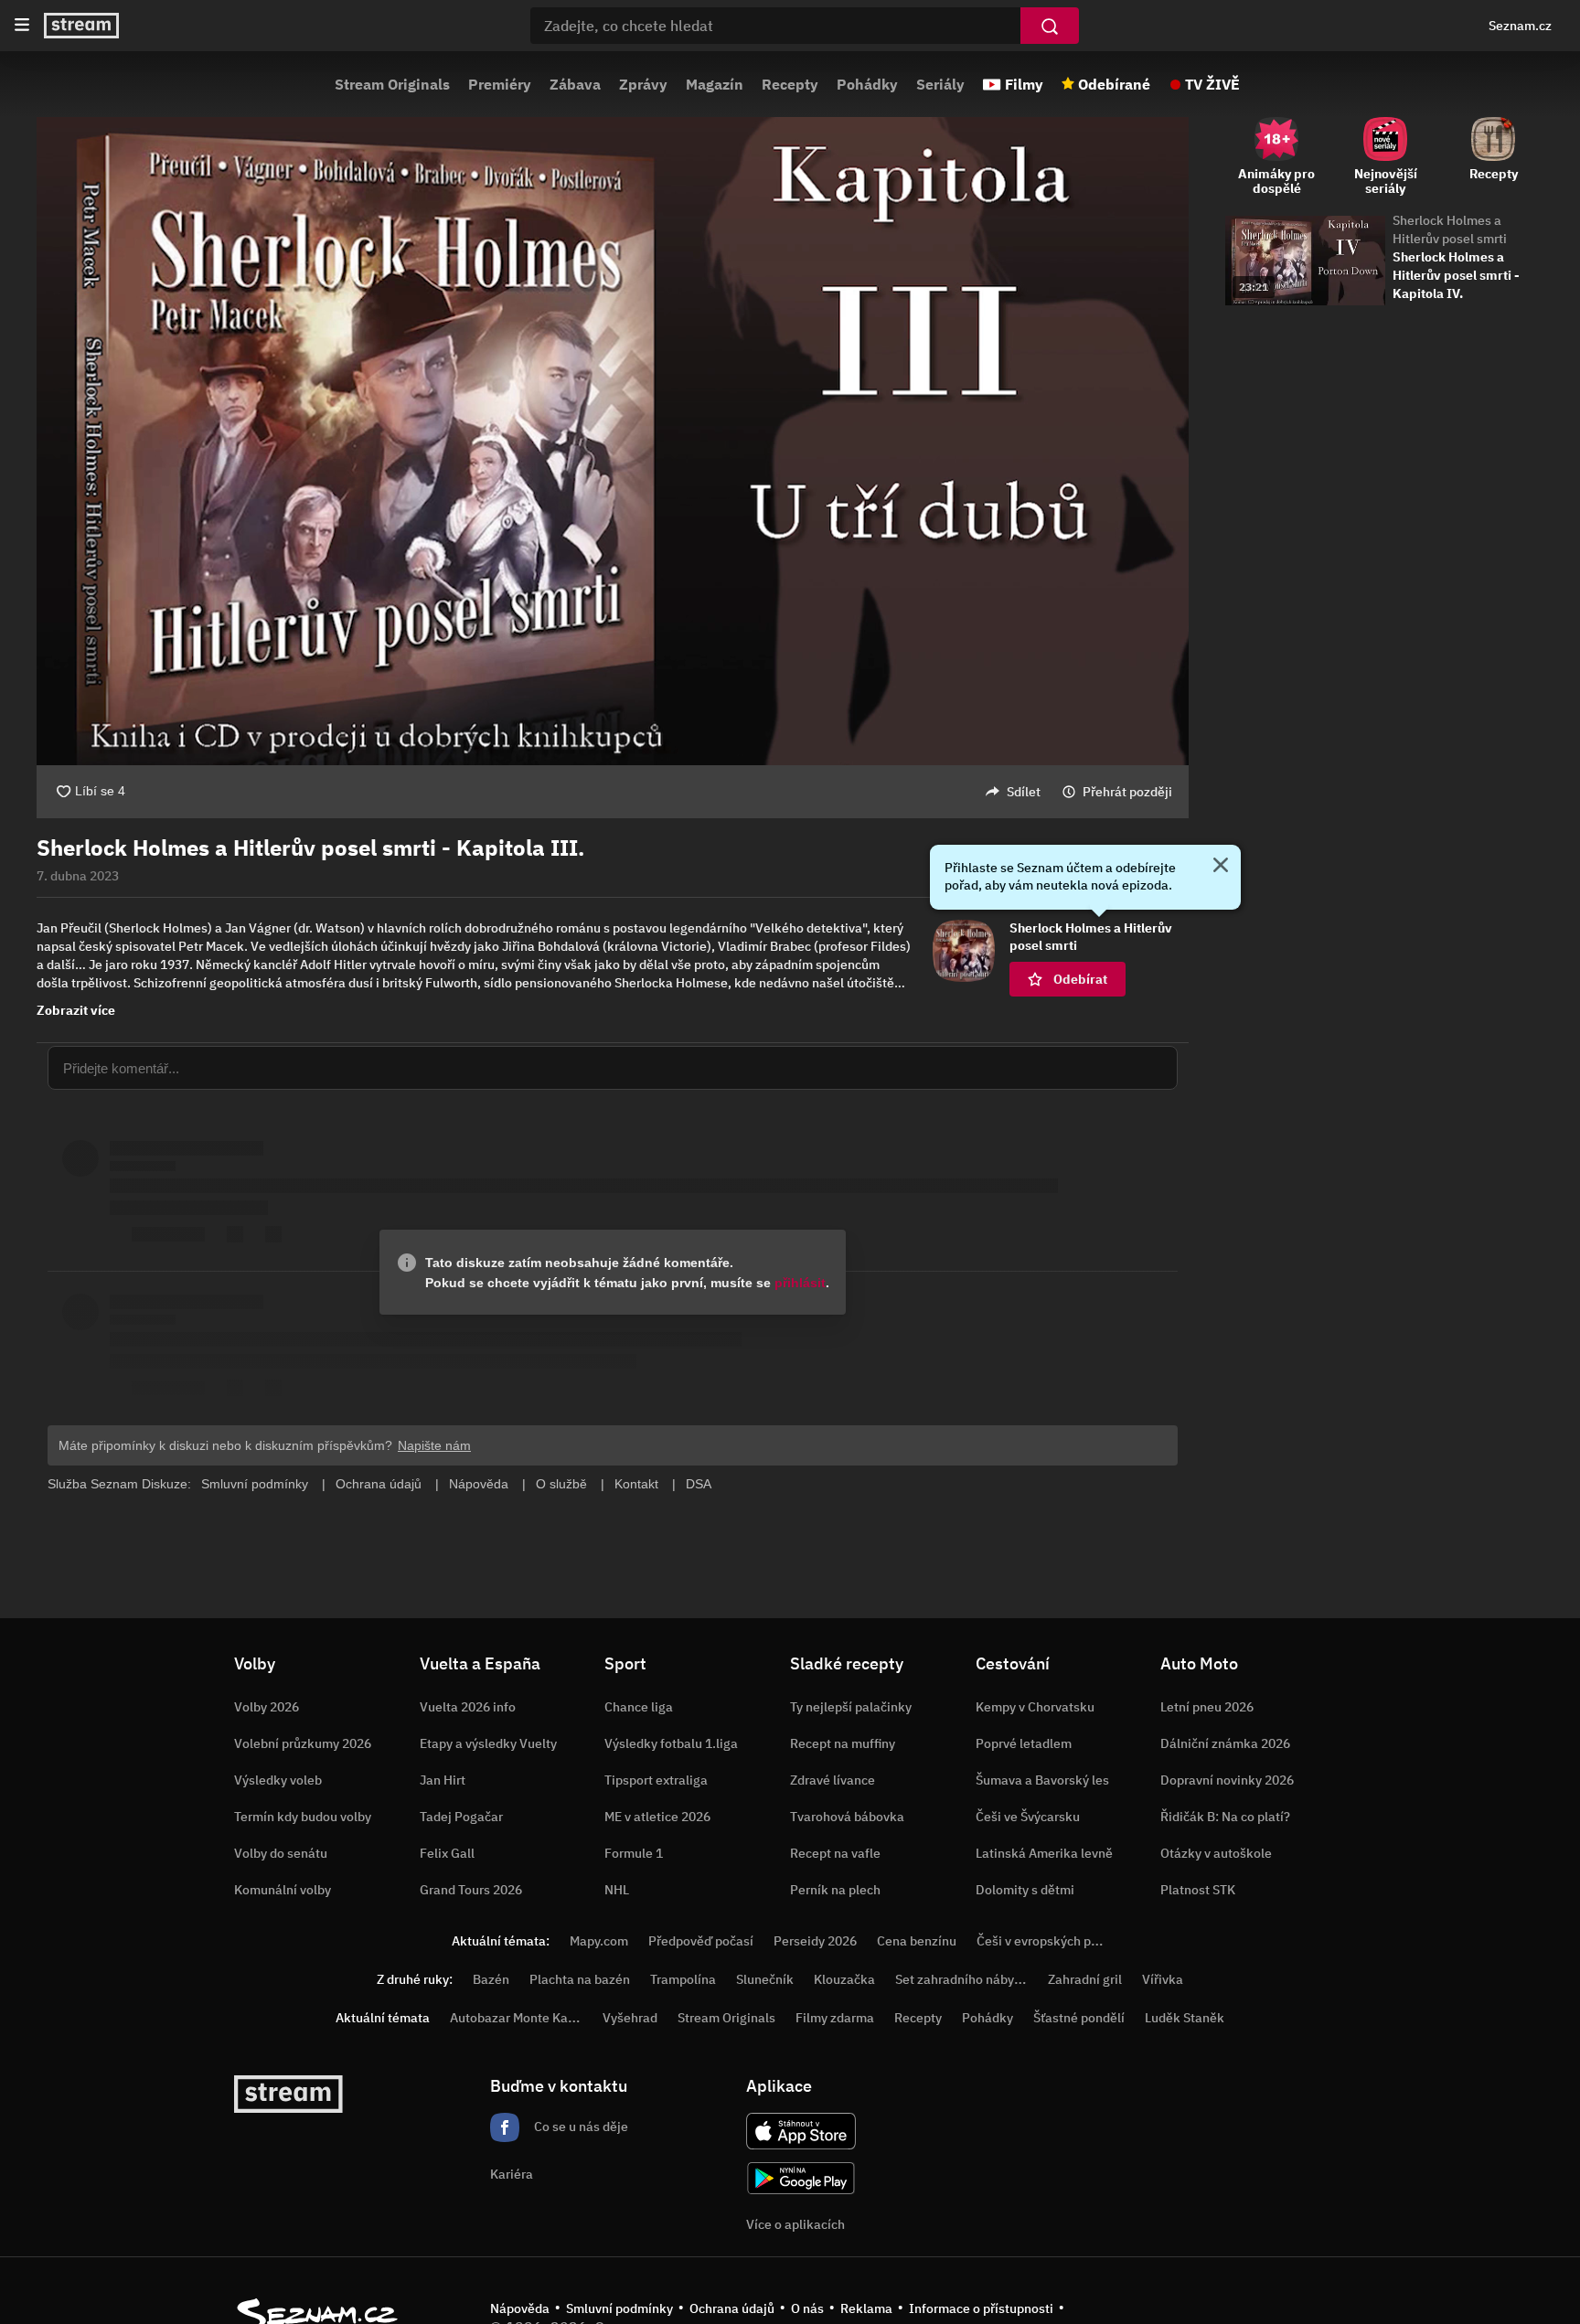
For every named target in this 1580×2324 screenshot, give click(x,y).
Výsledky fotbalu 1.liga (671, 1743)
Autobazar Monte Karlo (517, 2018)
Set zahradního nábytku (964, 1979)
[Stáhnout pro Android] (801, 2178)
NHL (617, 1890)
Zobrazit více (76, 1010)
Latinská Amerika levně (1044, 1853)
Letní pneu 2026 (1207, 1707)
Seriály (940, 84)
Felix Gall (447, 1853)
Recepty (790, 84)
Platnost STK (1198, 1890)
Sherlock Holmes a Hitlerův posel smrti (1450, 229)
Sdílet (1024, 792)
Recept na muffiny (843, 1743)
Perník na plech (835, 1890)
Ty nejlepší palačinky (851, 1707)
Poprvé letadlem (1024, 1743)
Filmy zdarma (835, 2018)
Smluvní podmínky (619, 2308)
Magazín (715, 84)
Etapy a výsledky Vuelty (488, 1743)
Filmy (1024, 84)
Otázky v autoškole (1216, 1853)
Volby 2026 (267, 1707)
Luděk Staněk (1185, 2018)
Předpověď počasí (701, 1941)
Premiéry (500, 84)
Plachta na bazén (580, 1979)
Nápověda (520, 2308)
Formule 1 (634, 1853)
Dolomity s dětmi (1025, 1890)
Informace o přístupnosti (981, 2308)
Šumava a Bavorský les (1042, 1780)
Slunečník (765, 1979)
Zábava (575, 84)
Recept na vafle (835, 1853)
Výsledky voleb (278, 1780)
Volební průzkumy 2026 (303, 1743)
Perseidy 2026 (815, 1941)
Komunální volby (283, 1890)
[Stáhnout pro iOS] (801, 2131)
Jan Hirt (443, 1780)
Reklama (866, 2308)
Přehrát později (1127, 792)
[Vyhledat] (1050, 26)
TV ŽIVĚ (1212, 84)
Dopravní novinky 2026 (1227, 1780)
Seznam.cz (1520, 26)
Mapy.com (599, 1941)
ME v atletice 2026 (657, 1817)
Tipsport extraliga (656, 1780)
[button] (613, 441)
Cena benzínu (917, 1941)
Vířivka (1163, 1979)
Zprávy (643, 84)
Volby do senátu (281, 1853)
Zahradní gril (1085, 1979)
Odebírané (1114, 84)
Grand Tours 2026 (471, 1890)
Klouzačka (844, 1979)
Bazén (491, 1979)
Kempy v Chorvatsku (1035, 1707)
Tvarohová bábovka (847, 1817)
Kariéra (512, 2174)
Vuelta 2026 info (468, 1707)
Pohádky (867, 84)
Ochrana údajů (732, 2308)
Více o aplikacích (795, 2224)
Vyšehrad (630, 2018)
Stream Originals (392, 84)
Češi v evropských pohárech (1057, 1941)
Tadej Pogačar (461, 1817)
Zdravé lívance (833, 1780)
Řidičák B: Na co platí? (1225, 1817)
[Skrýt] (1221, 867)
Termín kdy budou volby (303, 1817)
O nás (807, 2308)
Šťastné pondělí (1079, 2018)
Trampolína (683, 1979)
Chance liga (639, 1707)
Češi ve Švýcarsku (1028, 1817)
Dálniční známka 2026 (1225, 1743)
